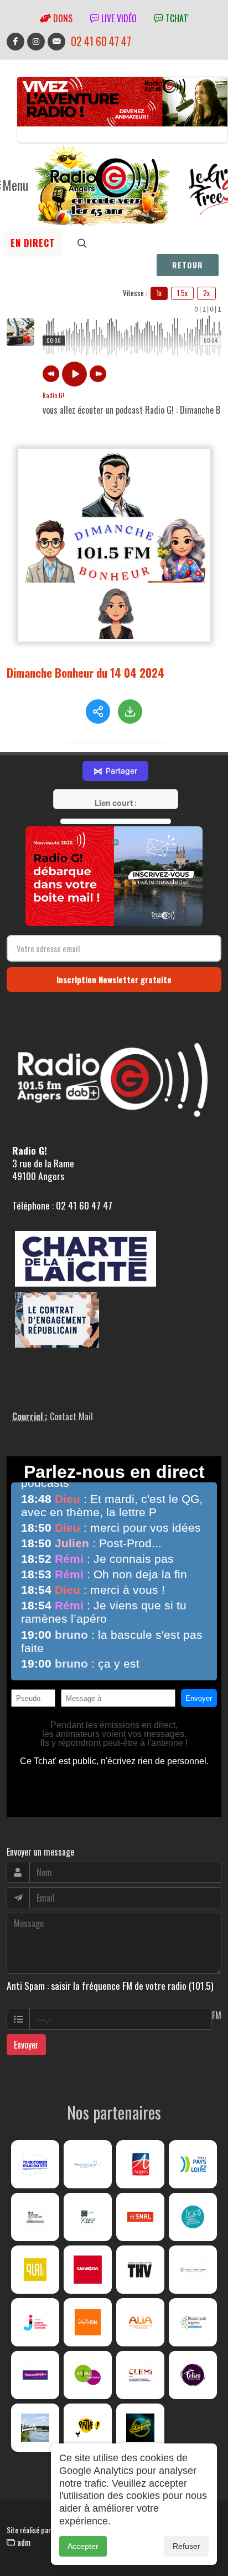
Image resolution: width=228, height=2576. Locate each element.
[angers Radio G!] (140, 2164)
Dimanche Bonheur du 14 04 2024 (85, 672)
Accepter (83, 2546)
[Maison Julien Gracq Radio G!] (193, 2270)
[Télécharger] (130, 712)
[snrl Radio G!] (140, 2217)
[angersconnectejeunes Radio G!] (35, 2322)
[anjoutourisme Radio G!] (88, 2375)
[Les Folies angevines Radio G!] (193, 2375)
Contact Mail (71, 1416)
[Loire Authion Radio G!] (35, 2428)
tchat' (176, 18)
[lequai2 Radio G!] (35, 2270)
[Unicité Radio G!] (88, 2322)
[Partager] (98, 712)
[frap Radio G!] (193, 2217)
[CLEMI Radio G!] (140, 2375)
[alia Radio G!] (140, 2322)
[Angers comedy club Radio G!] (140, 2428)
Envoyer (26, 2045)
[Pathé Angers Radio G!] (88, 2428)
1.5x (182, 293)
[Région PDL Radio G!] (193, 2164)
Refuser (186, 2546)
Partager (115, 771)
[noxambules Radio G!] (35, 2375)
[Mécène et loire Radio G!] (88, 2164)
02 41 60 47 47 (101, 41)
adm (23, 2542)
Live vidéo (118, 18)
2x (206, 293)
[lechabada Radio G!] (88, 2270)
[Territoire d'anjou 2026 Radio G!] (35, 2164)
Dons (62, 18)
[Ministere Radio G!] (35, 2217)
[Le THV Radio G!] (140, 2270)
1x (159, 293)
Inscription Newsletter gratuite (114, 979)
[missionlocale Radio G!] (193, 2322)
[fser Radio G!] (88, 2217)
